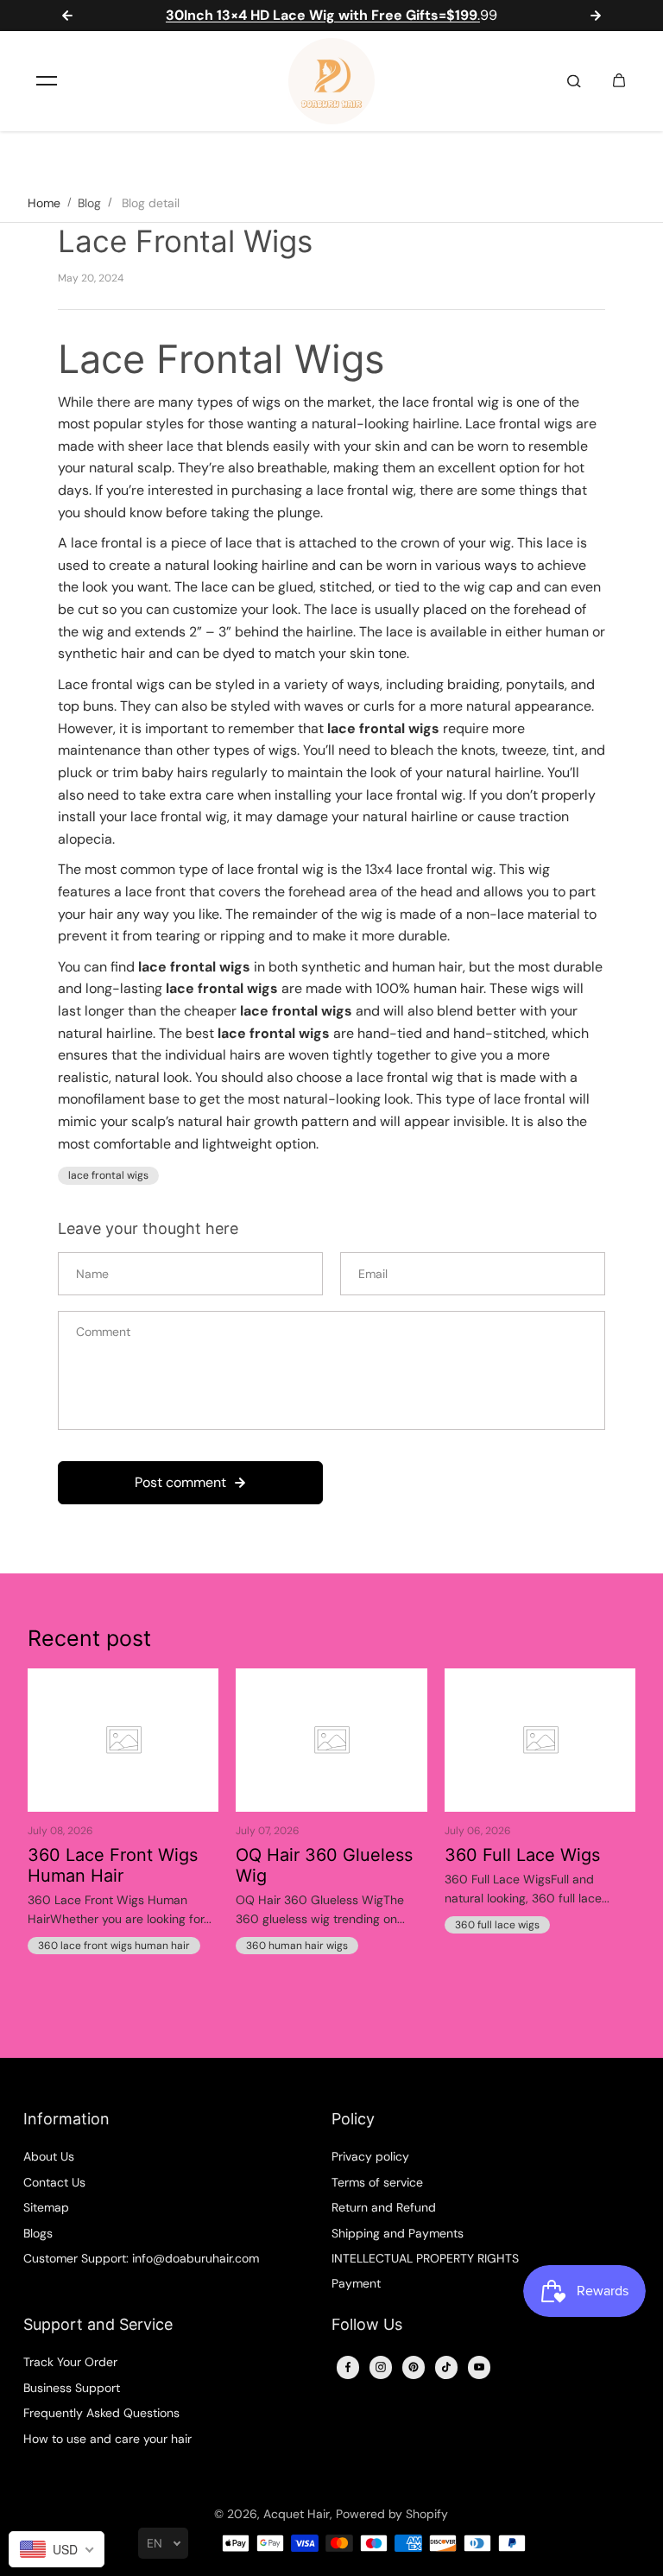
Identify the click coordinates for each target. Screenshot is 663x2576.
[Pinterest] (414, 2367)
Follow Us (367, 2324)
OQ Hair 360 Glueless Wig (324, 1865)
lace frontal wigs (108, 1175)
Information (66, 2119)
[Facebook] (348, 2367)
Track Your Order (70, 2362)
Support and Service (98, 2324)
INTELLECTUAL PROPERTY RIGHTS (425, 2258)
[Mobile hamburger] (47, 81)
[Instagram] (381, 2367)
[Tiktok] (446, 2367)
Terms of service (377, 2182)
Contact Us (54, 2182)
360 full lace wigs (497, 1925)
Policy (353, 2119)
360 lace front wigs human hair (114, 1946)
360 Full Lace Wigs (522, 1855)
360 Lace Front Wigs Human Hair (113, 1865)
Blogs (38, 2233)
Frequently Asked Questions (101, 2413)
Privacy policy (370, 2156)
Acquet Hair (297, 2514)
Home (44, 203)
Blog (89, 203)
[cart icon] (619, 81)
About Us (49, 2156)
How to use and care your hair (107, 2439)
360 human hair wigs (297, 1946)
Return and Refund (384, 2207)
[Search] (574, 81)
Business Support (72, 2388)
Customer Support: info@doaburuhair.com (141, 2258)
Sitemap (46, 2207)
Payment (356, 2283)
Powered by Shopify (392, 2514)
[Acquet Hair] (331, 81)
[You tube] (479, 2367)
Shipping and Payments (398, 2233)
